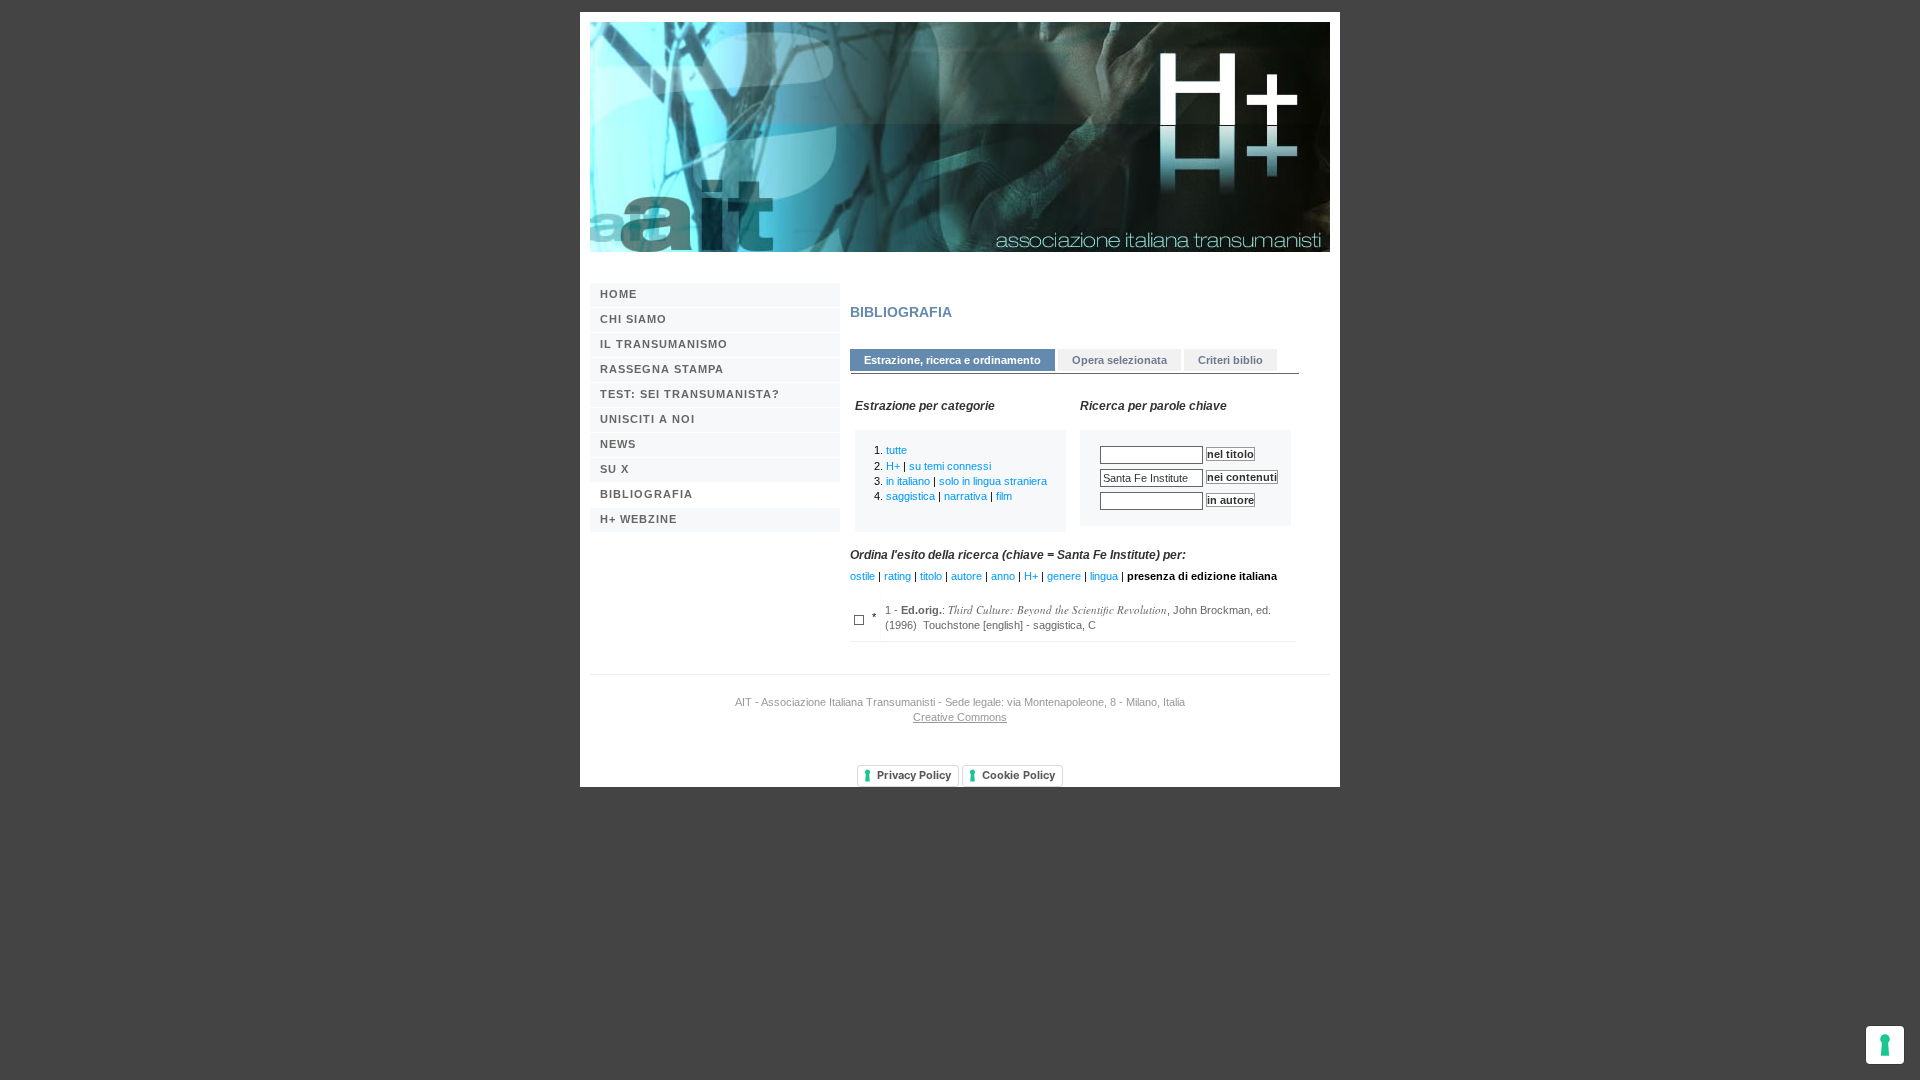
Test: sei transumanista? (690, 394)
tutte (896, 450)
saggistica (910, 496)
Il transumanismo (664, 344)
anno (1003, 576)
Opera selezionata (1119, 360)
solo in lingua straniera (993, 481)
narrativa (965, 496)
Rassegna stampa (662, 369)
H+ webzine (638, 519)
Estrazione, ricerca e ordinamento (952, 360)
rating (897, 576)
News (618, 444)
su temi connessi (950, 466)
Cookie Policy (1018, 775)
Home (618, 294)
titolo (931, 576)
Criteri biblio (1230, 360)
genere (1064, 576)
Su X (614, 469)
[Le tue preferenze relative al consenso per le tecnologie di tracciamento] (1885, 1045)
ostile (862, 576)
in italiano (908, 481)
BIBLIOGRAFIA (646, 494)
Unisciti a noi (647, 419)
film (1004, 496)
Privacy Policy (914, 775)
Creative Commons (960, 717)
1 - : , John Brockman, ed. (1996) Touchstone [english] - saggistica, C (1078, 616)
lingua (1104, 576)
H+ (893, 466)
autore (966, 576)
